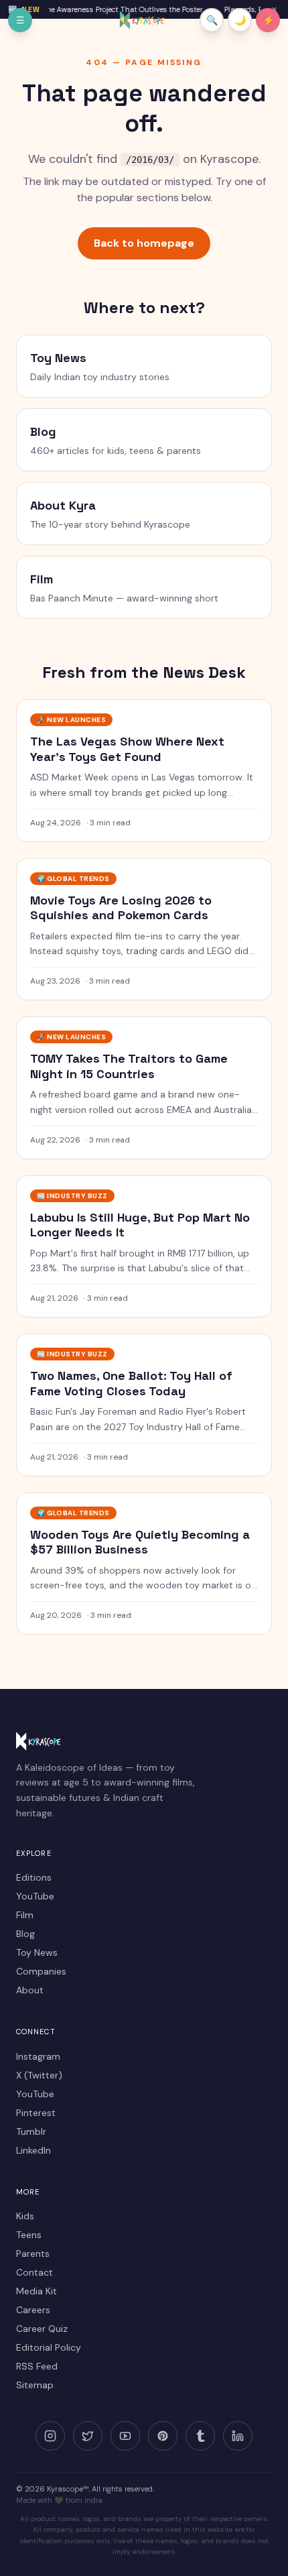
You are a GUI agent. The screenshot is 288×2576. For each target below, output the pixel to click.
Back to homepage (144, 243)
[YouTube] (125, 2436)
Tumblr (31, 2131)
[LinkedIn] (238, 2436)
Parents (33, 2253)
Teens (29, 2235)
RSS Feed (37, 2366)
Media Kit (37, 2291)
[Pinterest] (163, 2436)
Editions (34, 1877)
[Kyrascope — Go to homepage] (144, 20)
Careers (33, 2310)
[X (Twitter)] (88, 2436)
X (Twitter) (39, 2075)
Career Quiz (42, 2329)
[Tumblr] (200, 2436)
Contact (34, 2272)
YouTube (35, 1896)
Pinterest (36, 2113)
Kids (25, 2216)
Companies (41, 1971)
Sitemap (35, 2385)
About (30, 1990)
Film (25, 1915)
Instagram (38, 2056)
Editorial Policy (49, 2347)
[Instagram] (50, 2436)
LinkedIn (33, 2150)
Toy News (37, 1952)
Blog (25, 1934)
